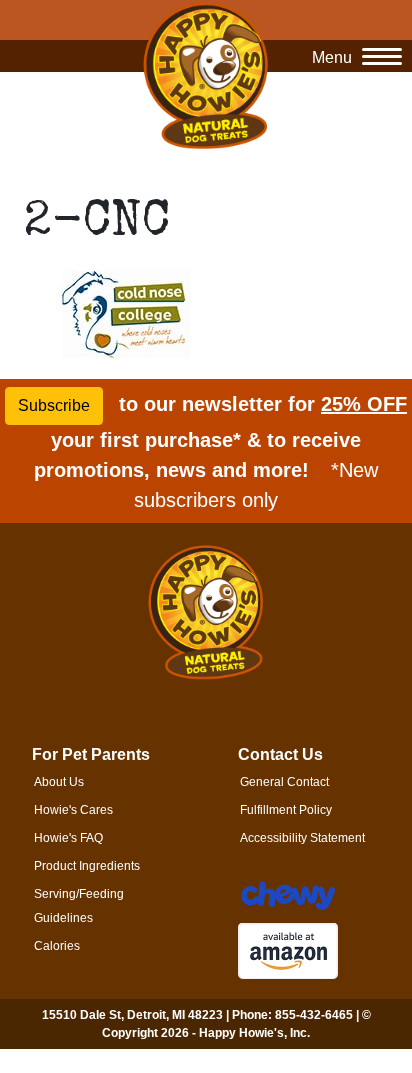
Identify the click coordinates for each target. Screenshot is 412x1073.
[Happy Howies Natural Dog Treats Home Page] (206, 75)
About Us (59, 782)
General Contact (284, 782)
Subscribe (54, 405)
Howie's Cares (73, 810)
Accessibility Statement (302, 838)
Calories (57, 946)
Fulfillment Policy (286, 810)
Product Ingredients (87, 866)
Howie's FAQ (68, 838)
